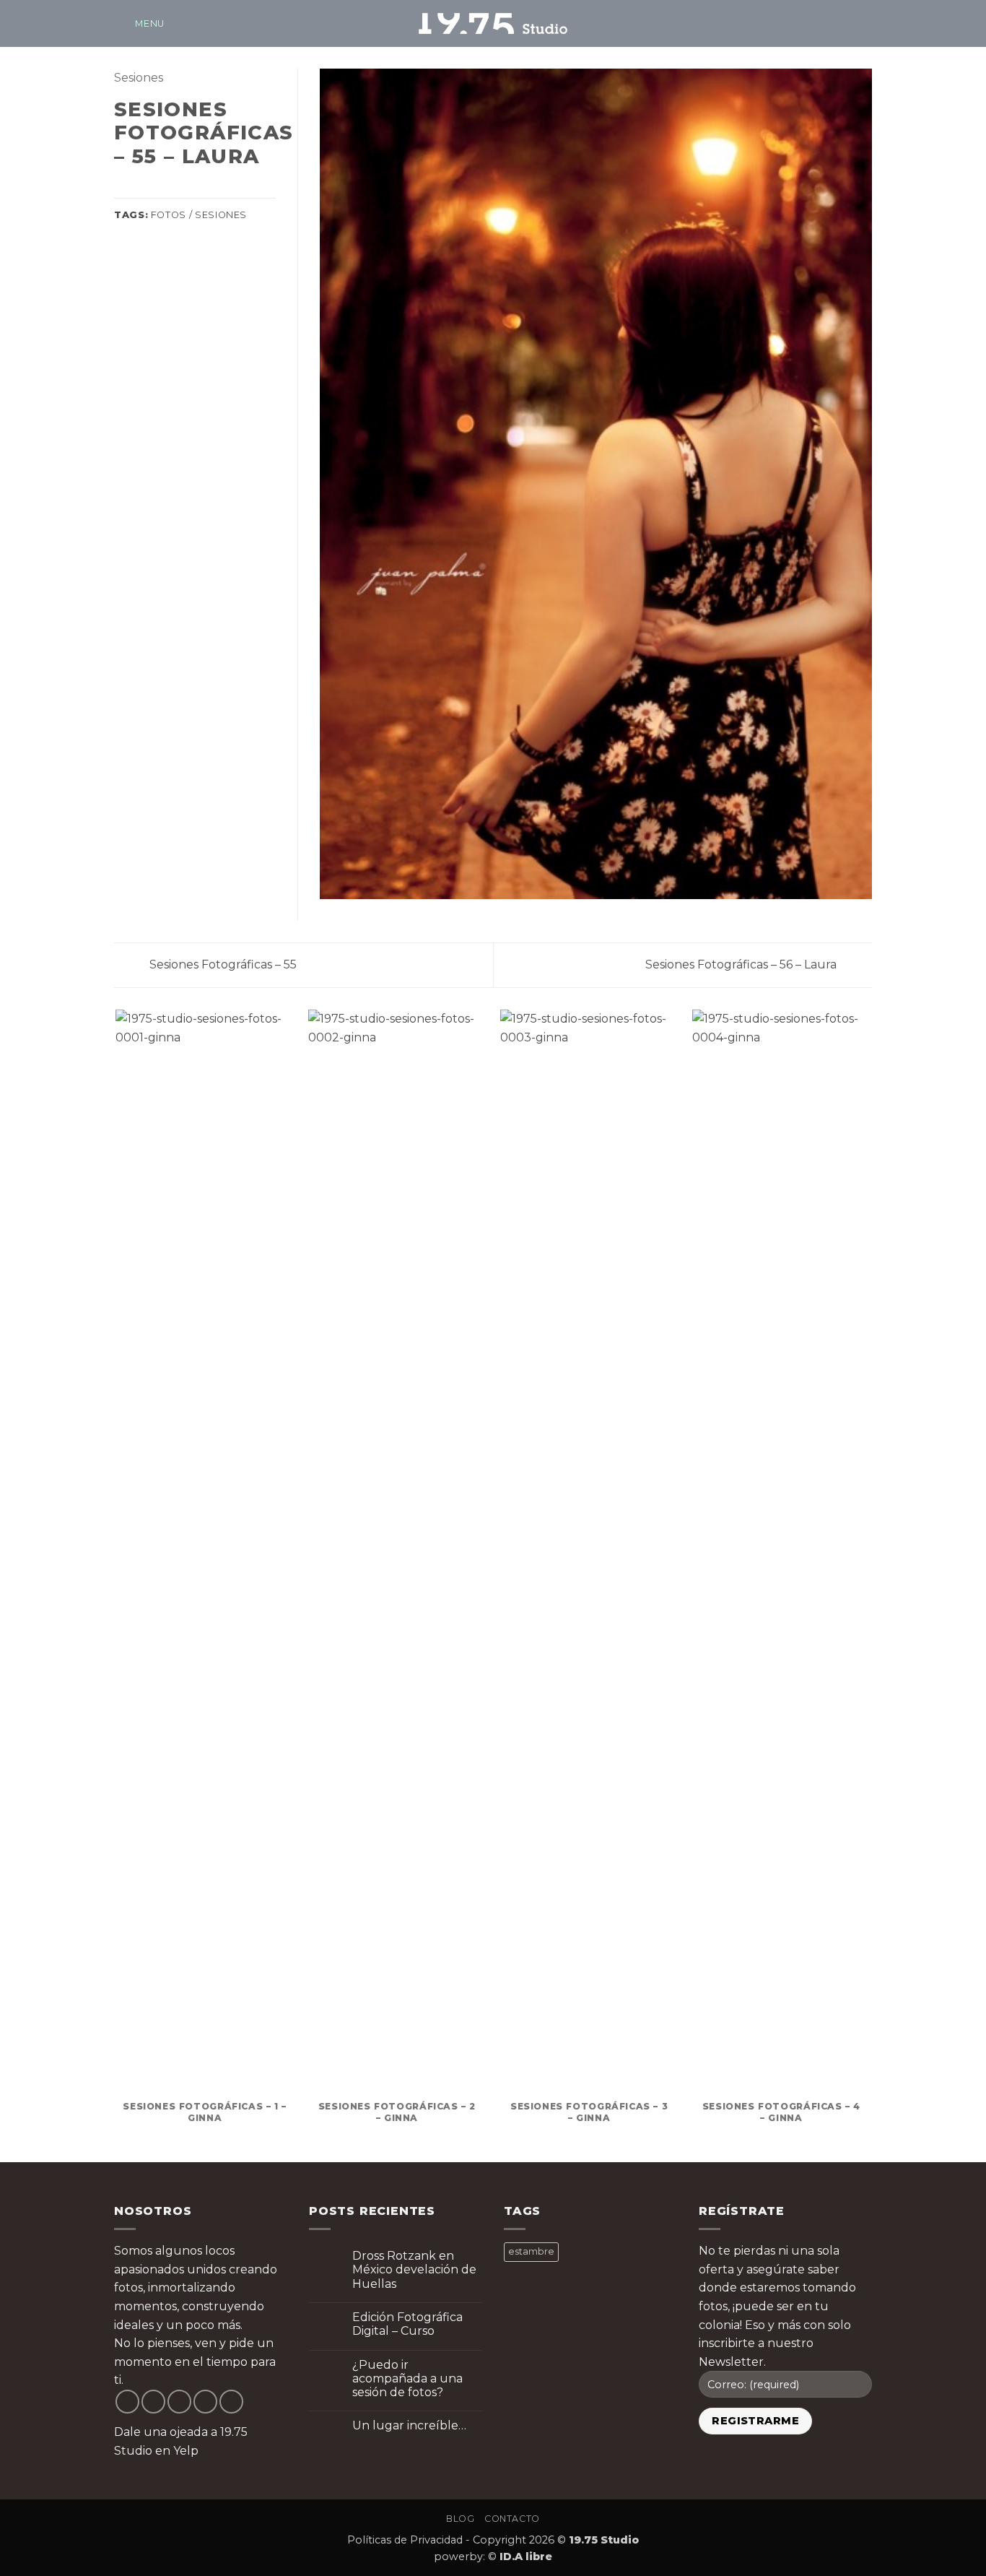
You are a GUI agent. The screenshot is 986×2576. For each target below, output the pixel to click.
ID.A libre (526, 2557)
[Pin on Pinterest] (175, 188)
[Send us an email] (844, 23)
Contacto (512, 2519)
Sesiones (139, 78)
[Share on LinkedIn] (193, 188)
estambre (531, 2251)
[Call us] (863, 23)
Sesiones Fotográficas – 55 (222, 964)
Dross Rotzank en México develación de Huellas (414, 2269)
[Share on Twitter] (141, 188)
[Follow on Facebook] (806, 23)
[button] (139, 23)
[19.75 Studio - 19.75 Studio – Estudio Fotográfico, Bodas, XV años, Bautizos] (493, 23)
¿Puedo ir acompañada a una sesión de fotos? (407, 2378)
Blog (460, 2519)
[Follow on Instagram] (825, 23)
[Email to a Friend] (158, 188)
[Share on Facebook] (123, 188)
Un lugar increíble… (409, 2425)
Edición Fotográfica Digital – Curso (407, 2324)
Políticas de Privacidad (405, 2540)
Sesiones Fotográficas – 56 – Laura (742, 964)
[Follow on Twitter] (179, 2402)
